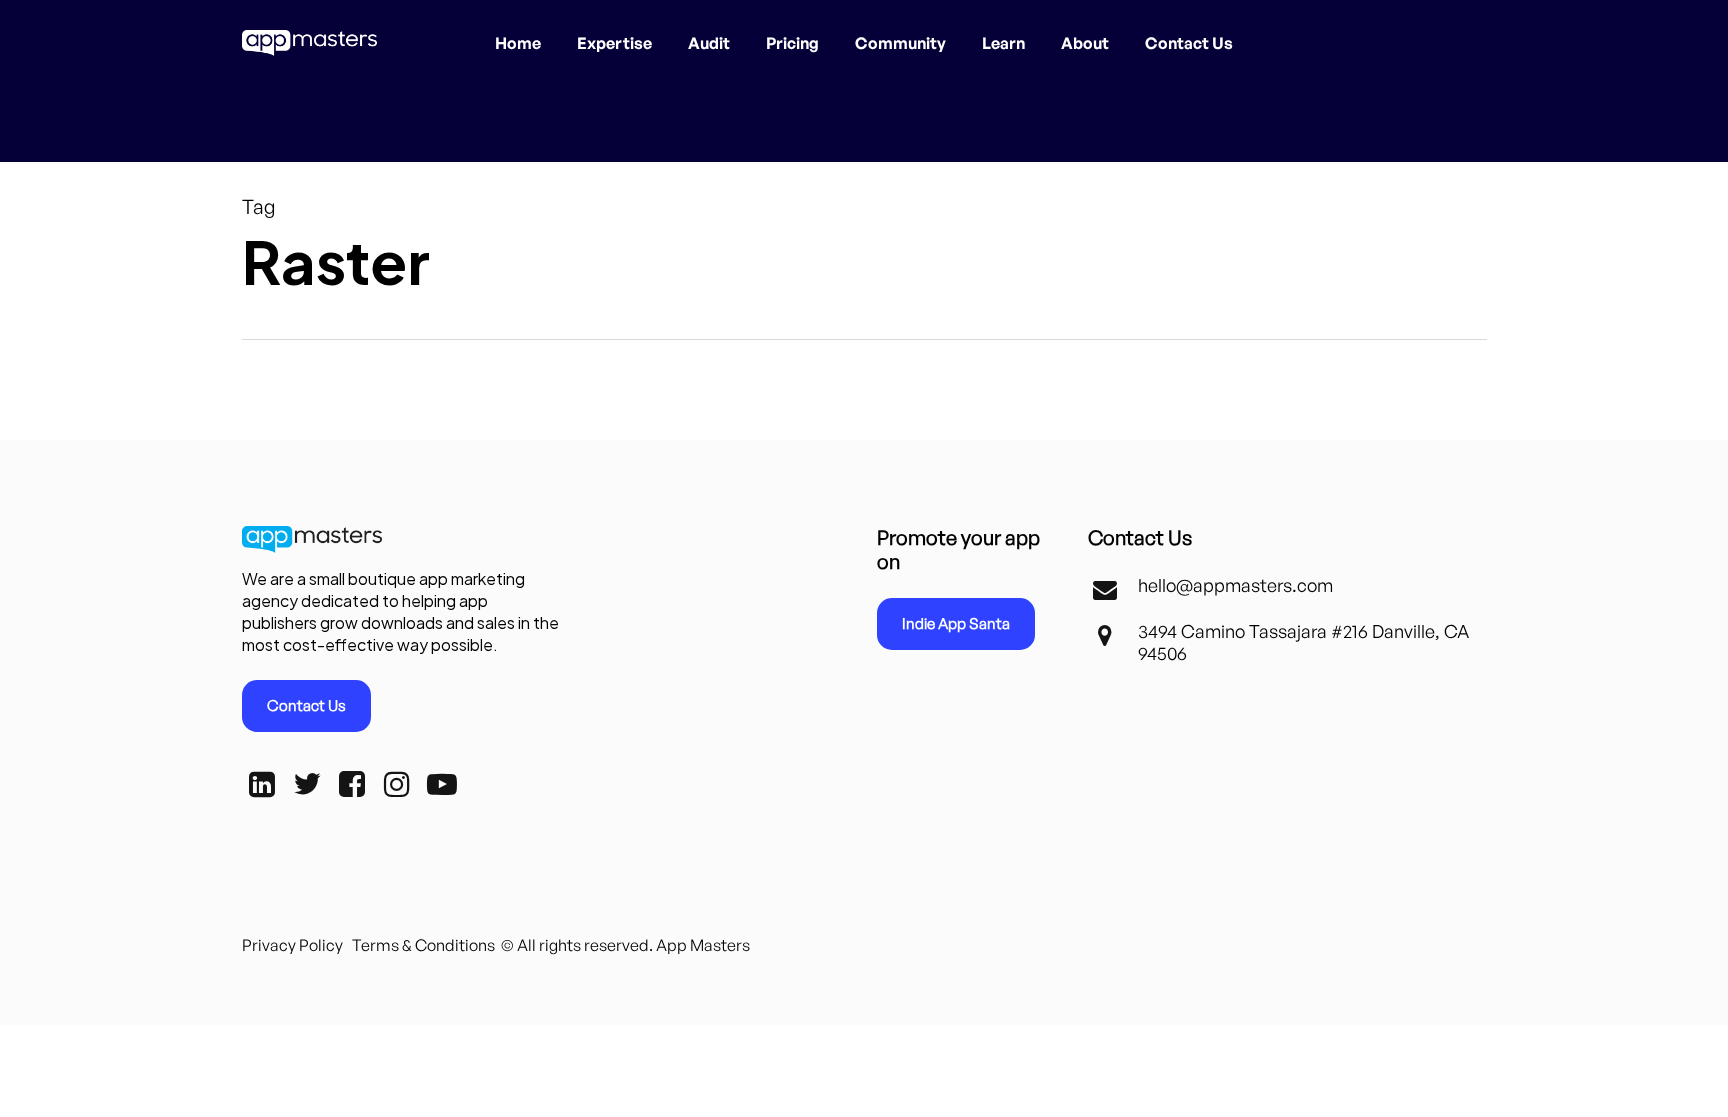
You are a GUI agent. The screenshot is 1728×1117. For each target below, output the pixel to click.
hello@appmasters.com (1235, 585)
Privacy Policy (292, 945)
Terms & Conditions (423, 945)
